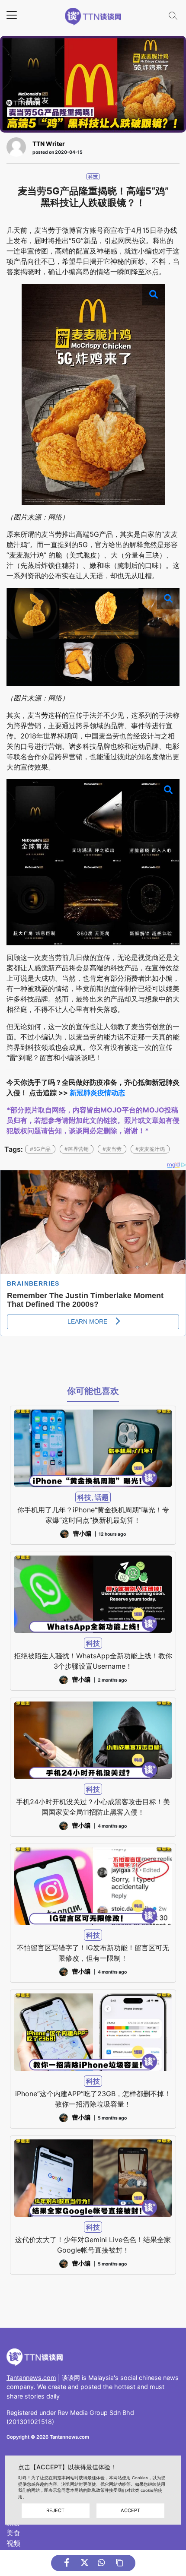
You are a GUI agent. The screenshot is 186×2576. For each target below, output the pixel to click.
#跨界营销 (77, 1149)
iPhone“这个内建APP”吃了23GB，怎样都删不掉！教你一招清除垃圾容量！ (93, 2099)
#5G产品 (40, 1149)
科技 (93, 177)
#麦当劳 (112, 1149)
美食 (13, 2533)
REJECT (55, 2510)
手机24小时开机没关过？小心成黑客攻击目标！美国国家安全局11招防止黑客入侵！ (93, 1807)
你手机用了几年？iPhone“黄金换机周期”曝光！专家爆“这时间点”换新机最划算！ (93, 1515)
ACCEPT (130, 2510)
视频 (13, 2543)
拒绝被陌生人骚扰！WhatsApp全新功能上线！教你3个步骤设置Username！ (93, 1661)
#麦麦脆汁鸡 (150, 1149)
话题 (102, 1497)
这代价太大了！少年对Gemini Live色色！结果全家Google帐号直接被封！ (93, 2245)
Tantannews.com (31, 2378)
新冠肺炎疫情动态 (97, 1093)
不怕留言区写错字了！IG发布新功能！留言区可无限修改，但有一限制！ (93, 1953)
